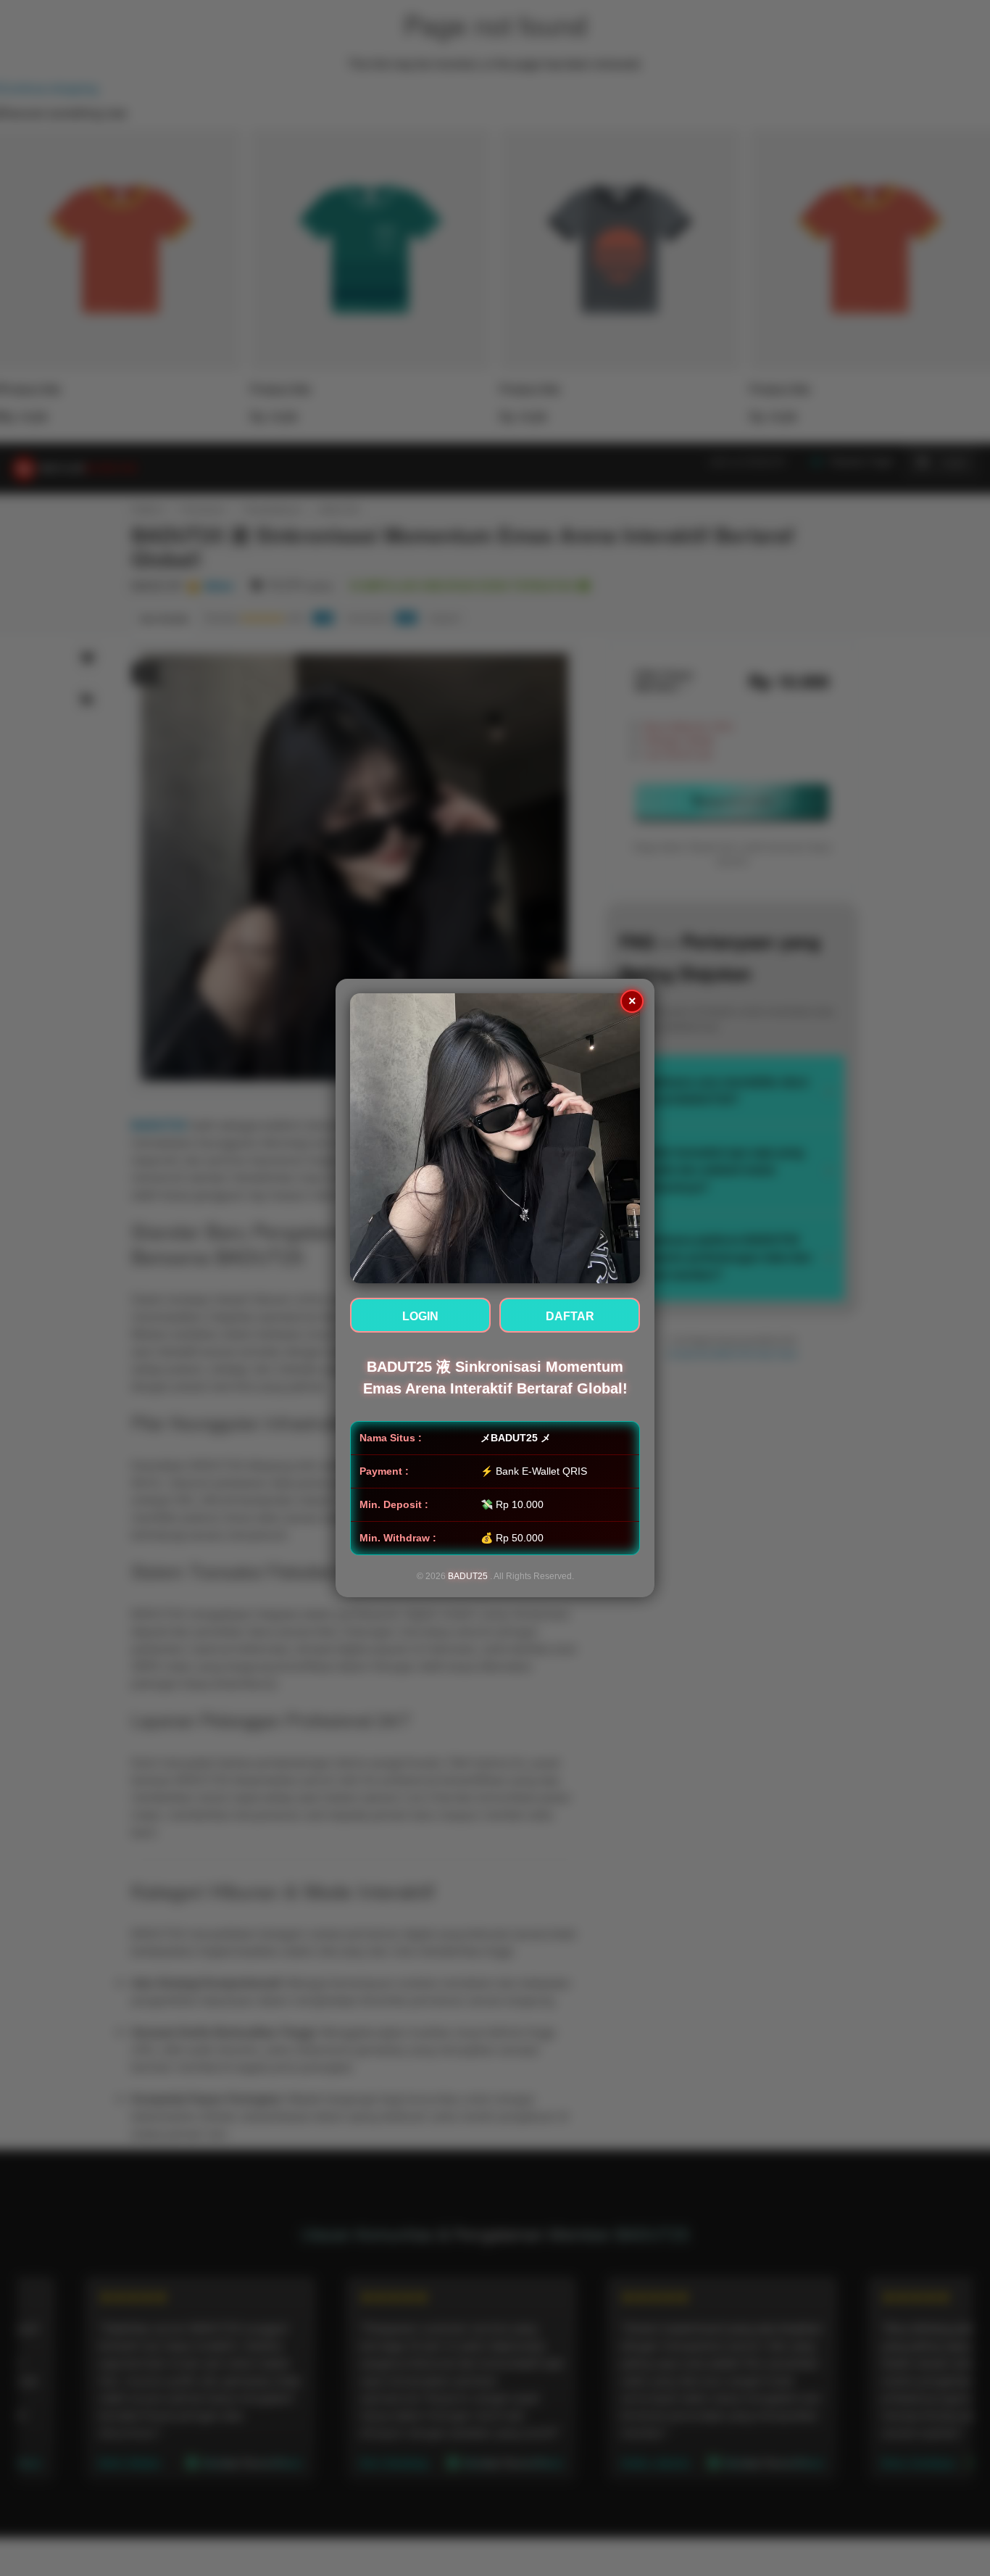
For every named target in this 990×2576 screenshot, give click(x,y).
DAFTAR (570, 1316)
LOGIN (420, 1316)
